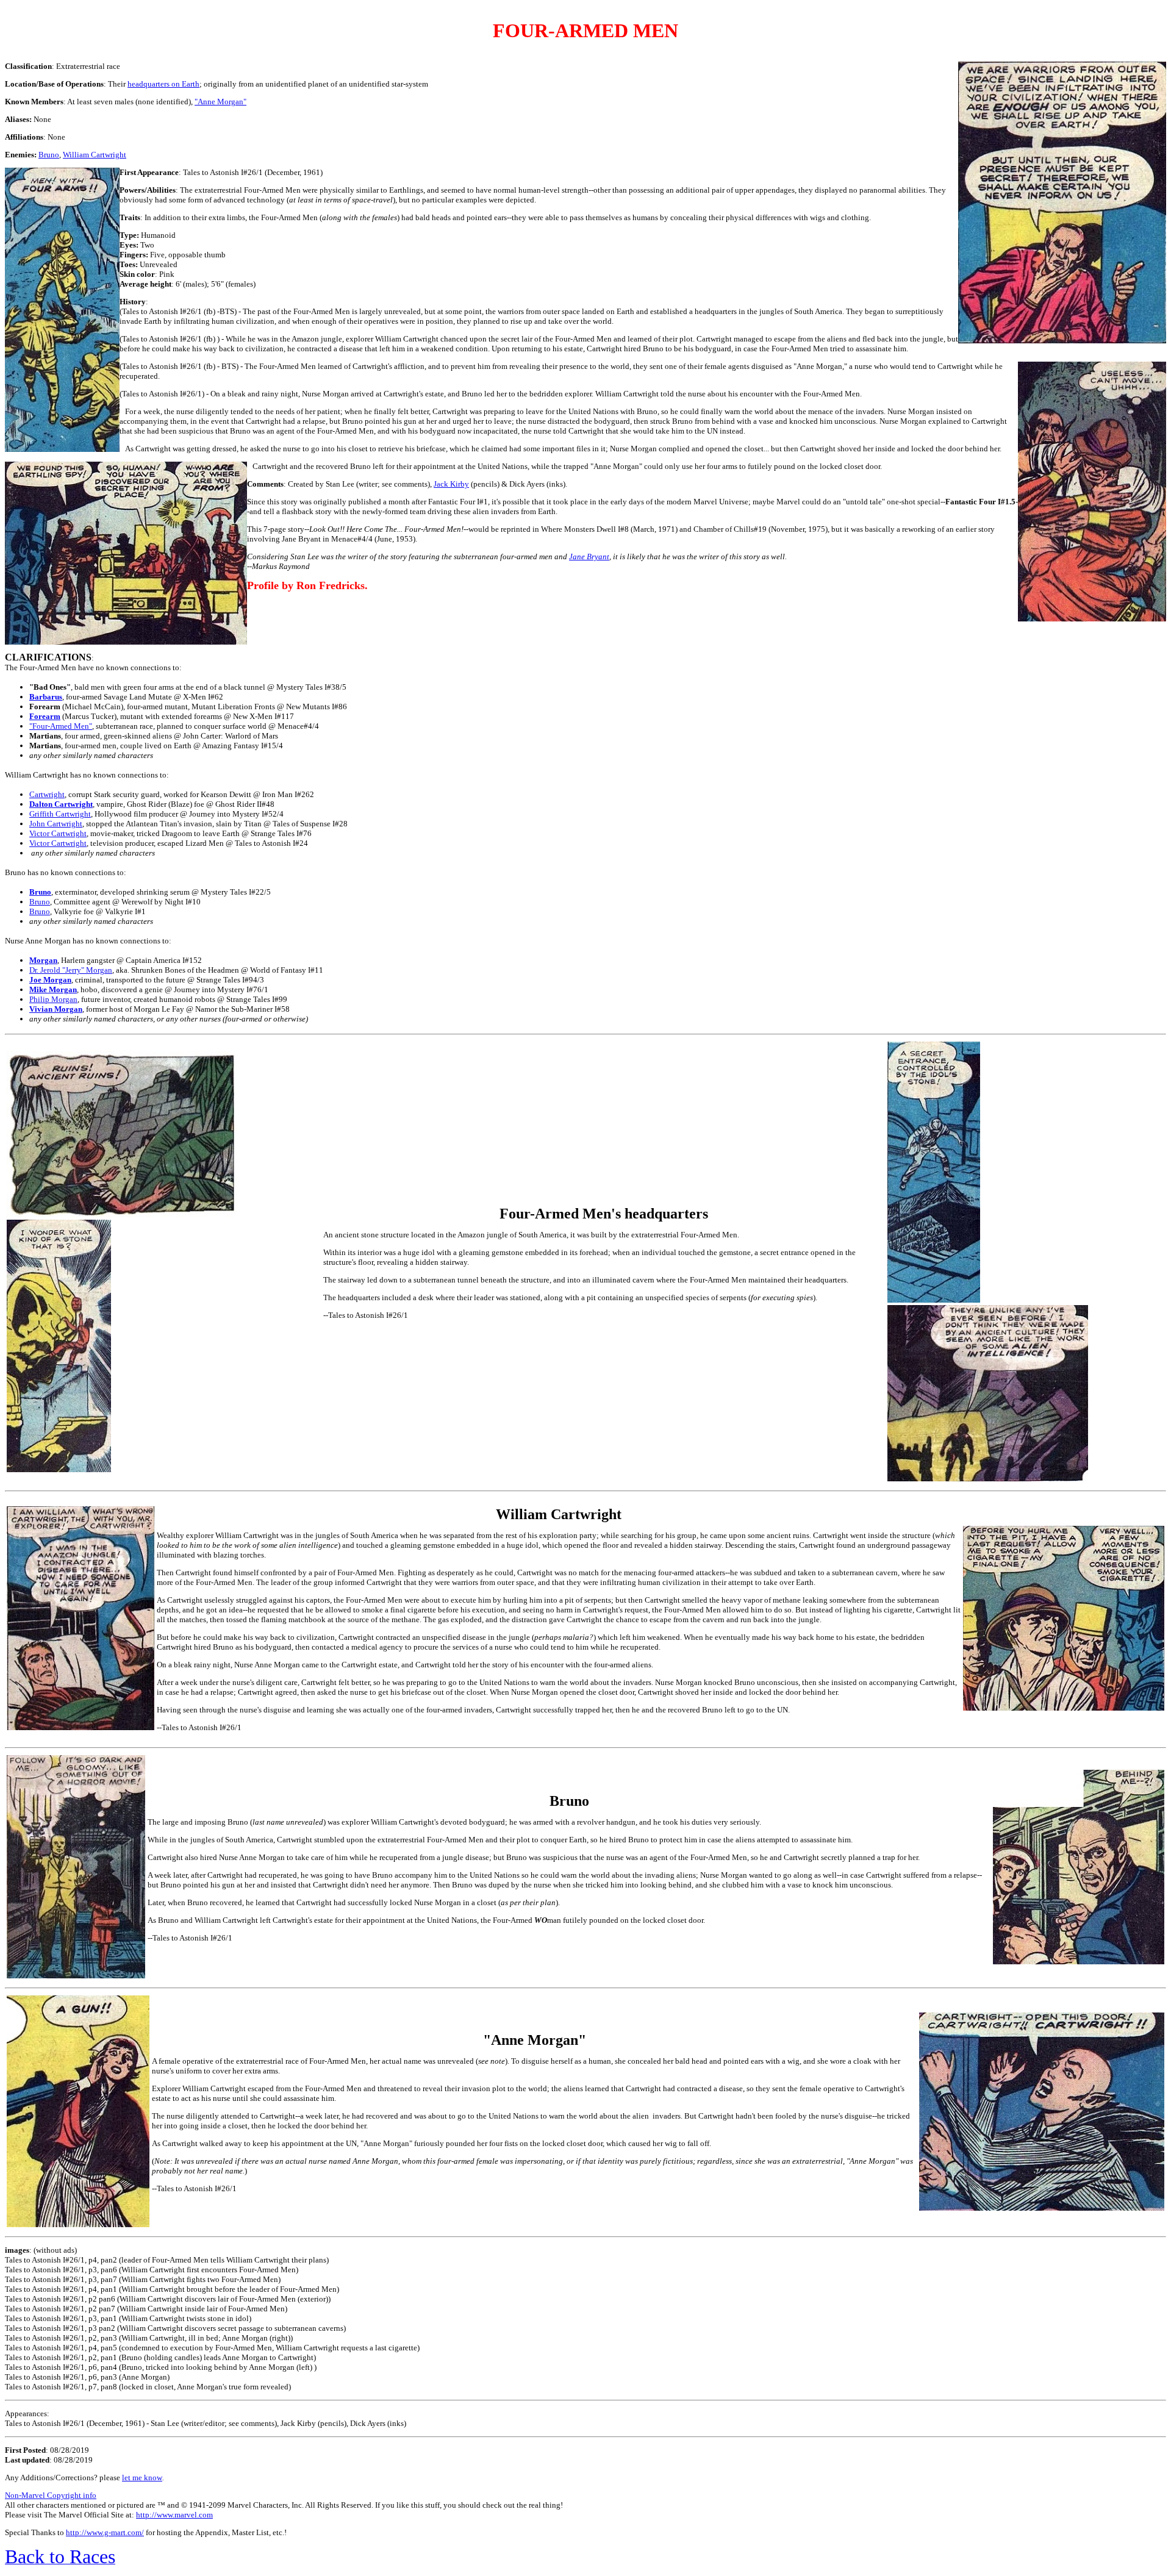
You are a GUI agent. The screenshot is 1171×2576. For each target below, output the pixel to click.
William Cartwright (95, 155)
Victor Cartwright (58, 833)
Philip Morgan (53, 999)
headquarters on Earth (163, 84)
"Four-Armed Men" (61, 726)
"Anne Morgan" (220, 102)
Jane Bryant (589, 556)
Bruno (49, 155)
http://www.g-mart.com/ (105, 2532)
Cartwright (47, 794)
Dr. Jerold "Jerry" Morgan (71, 970)
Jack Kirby (451, 484)
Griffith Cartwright (60, 814)
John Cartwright (56, 824)
